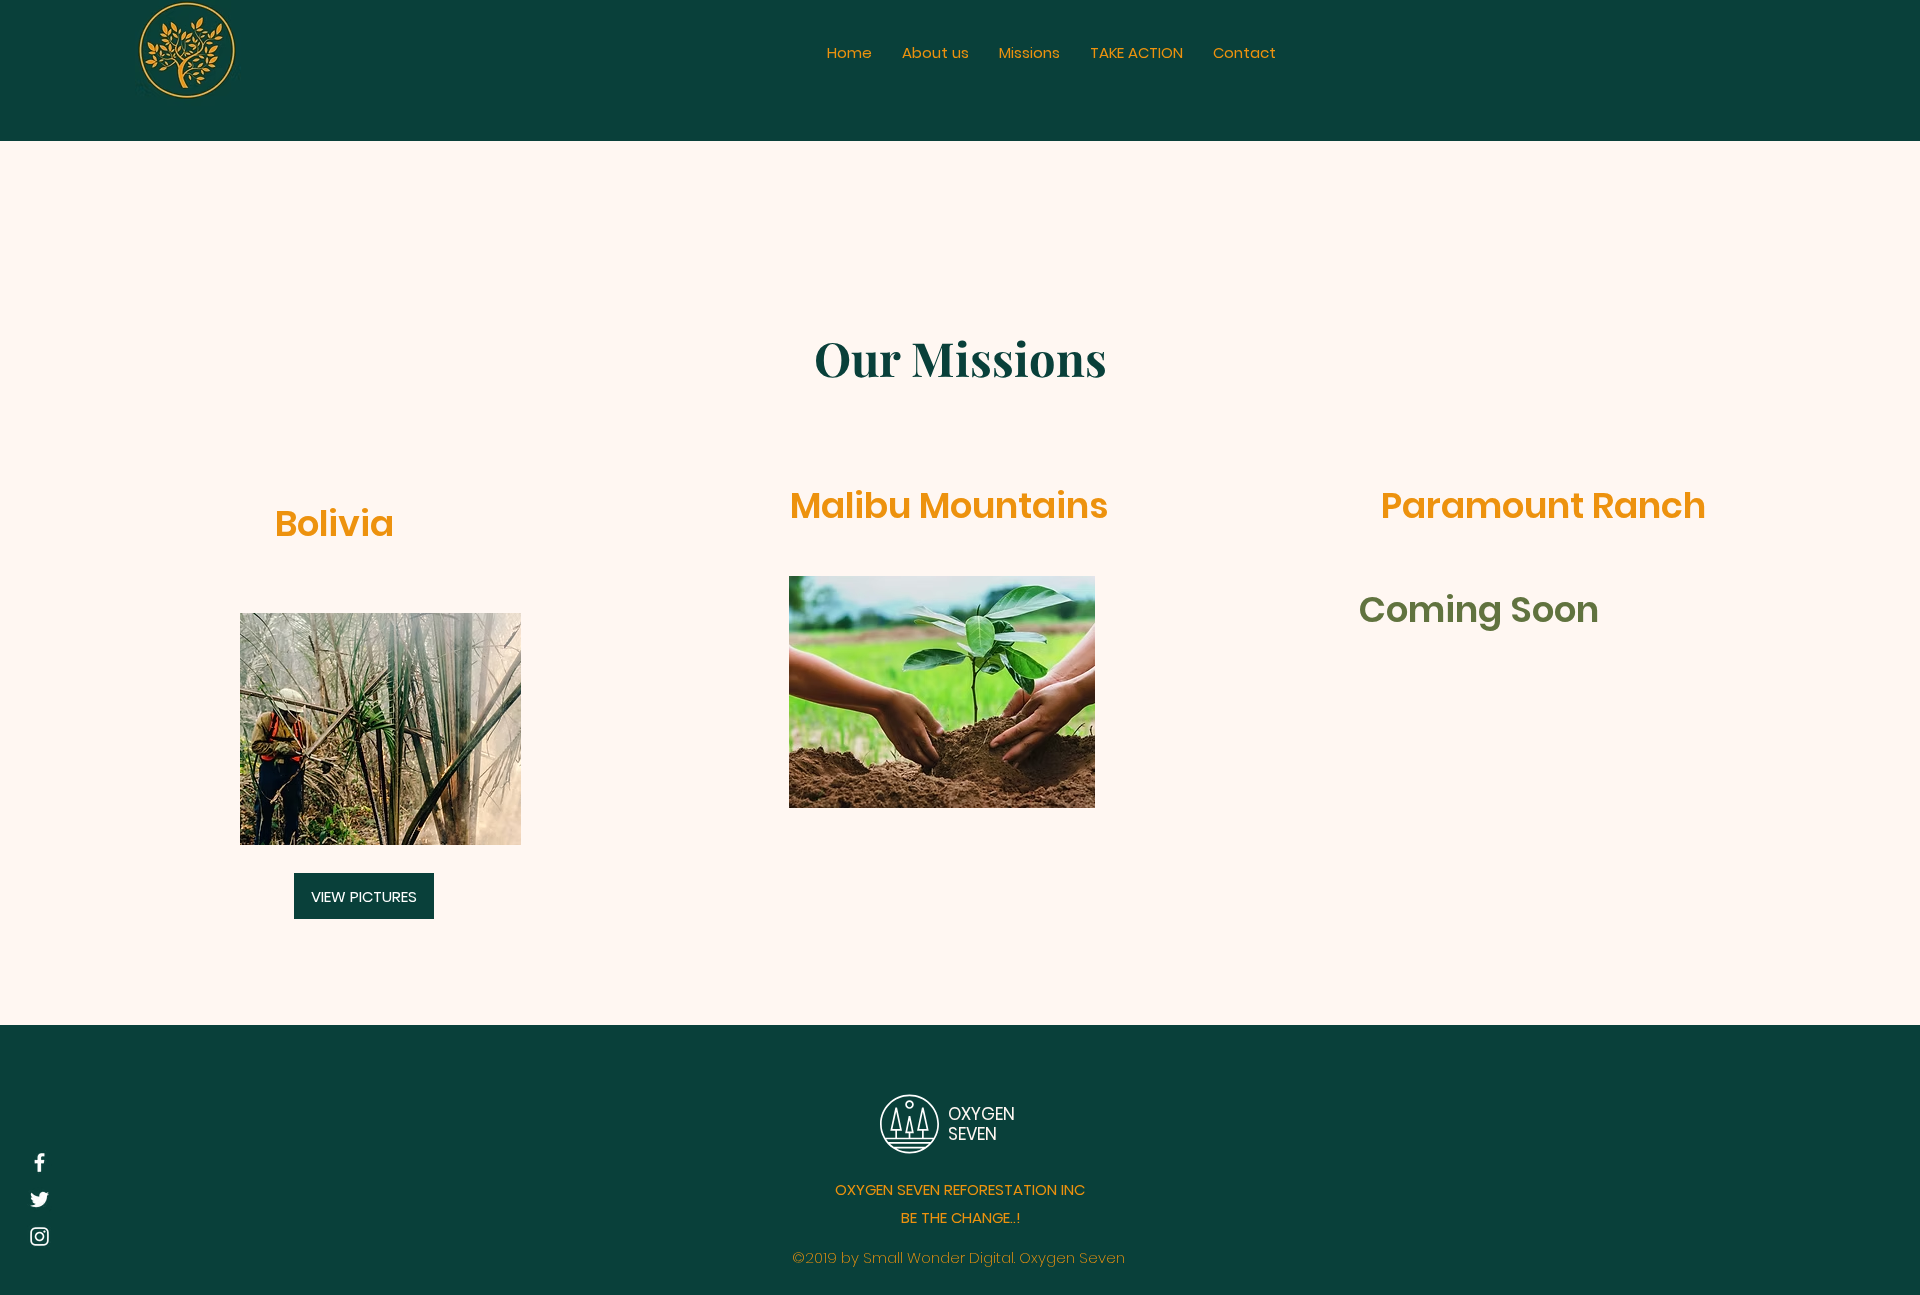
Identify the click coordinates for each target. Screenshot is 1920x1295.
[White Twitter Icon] (39, 1199)
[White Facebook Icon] (39, 1162)
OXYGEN (983, 1114)
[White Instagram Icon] (39, 1236)
